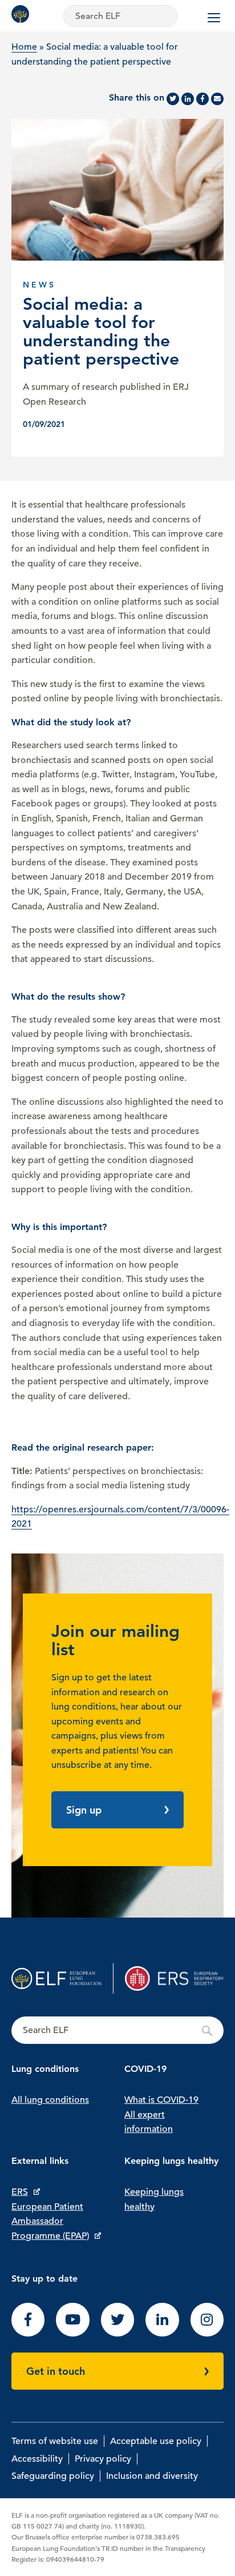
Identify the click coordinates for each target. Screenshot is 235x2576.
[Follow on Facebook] (28, 2334)
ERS (20, 2192)
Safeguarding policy (53, 2476)
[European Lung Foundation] (23, 14)
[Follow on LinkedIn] (162, 2334)
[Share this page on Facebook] (202, 99)
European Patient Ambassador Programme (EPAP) (50, 2221)
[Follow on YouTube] (72, 2334)
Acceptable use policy (156, 2441)
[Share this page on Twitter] (173, 99)
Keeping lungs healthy (154, 2199)
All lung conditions (50, 2100)
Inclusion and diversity (152, 2476)
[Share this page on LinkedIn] (188, 99)
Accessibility (37, 2459)
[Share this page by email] (217, 99)
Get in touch (56, 2371)
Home (24, 47)
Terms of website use (55, 2441)
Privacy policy (103, 2459)
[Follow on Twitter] (117, 2334)
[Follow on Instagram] (207, 2334)
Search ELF (117, 2031)
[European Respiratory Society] (174, 1978)
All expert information (149, 2122)
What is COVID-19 (161, 2100)
